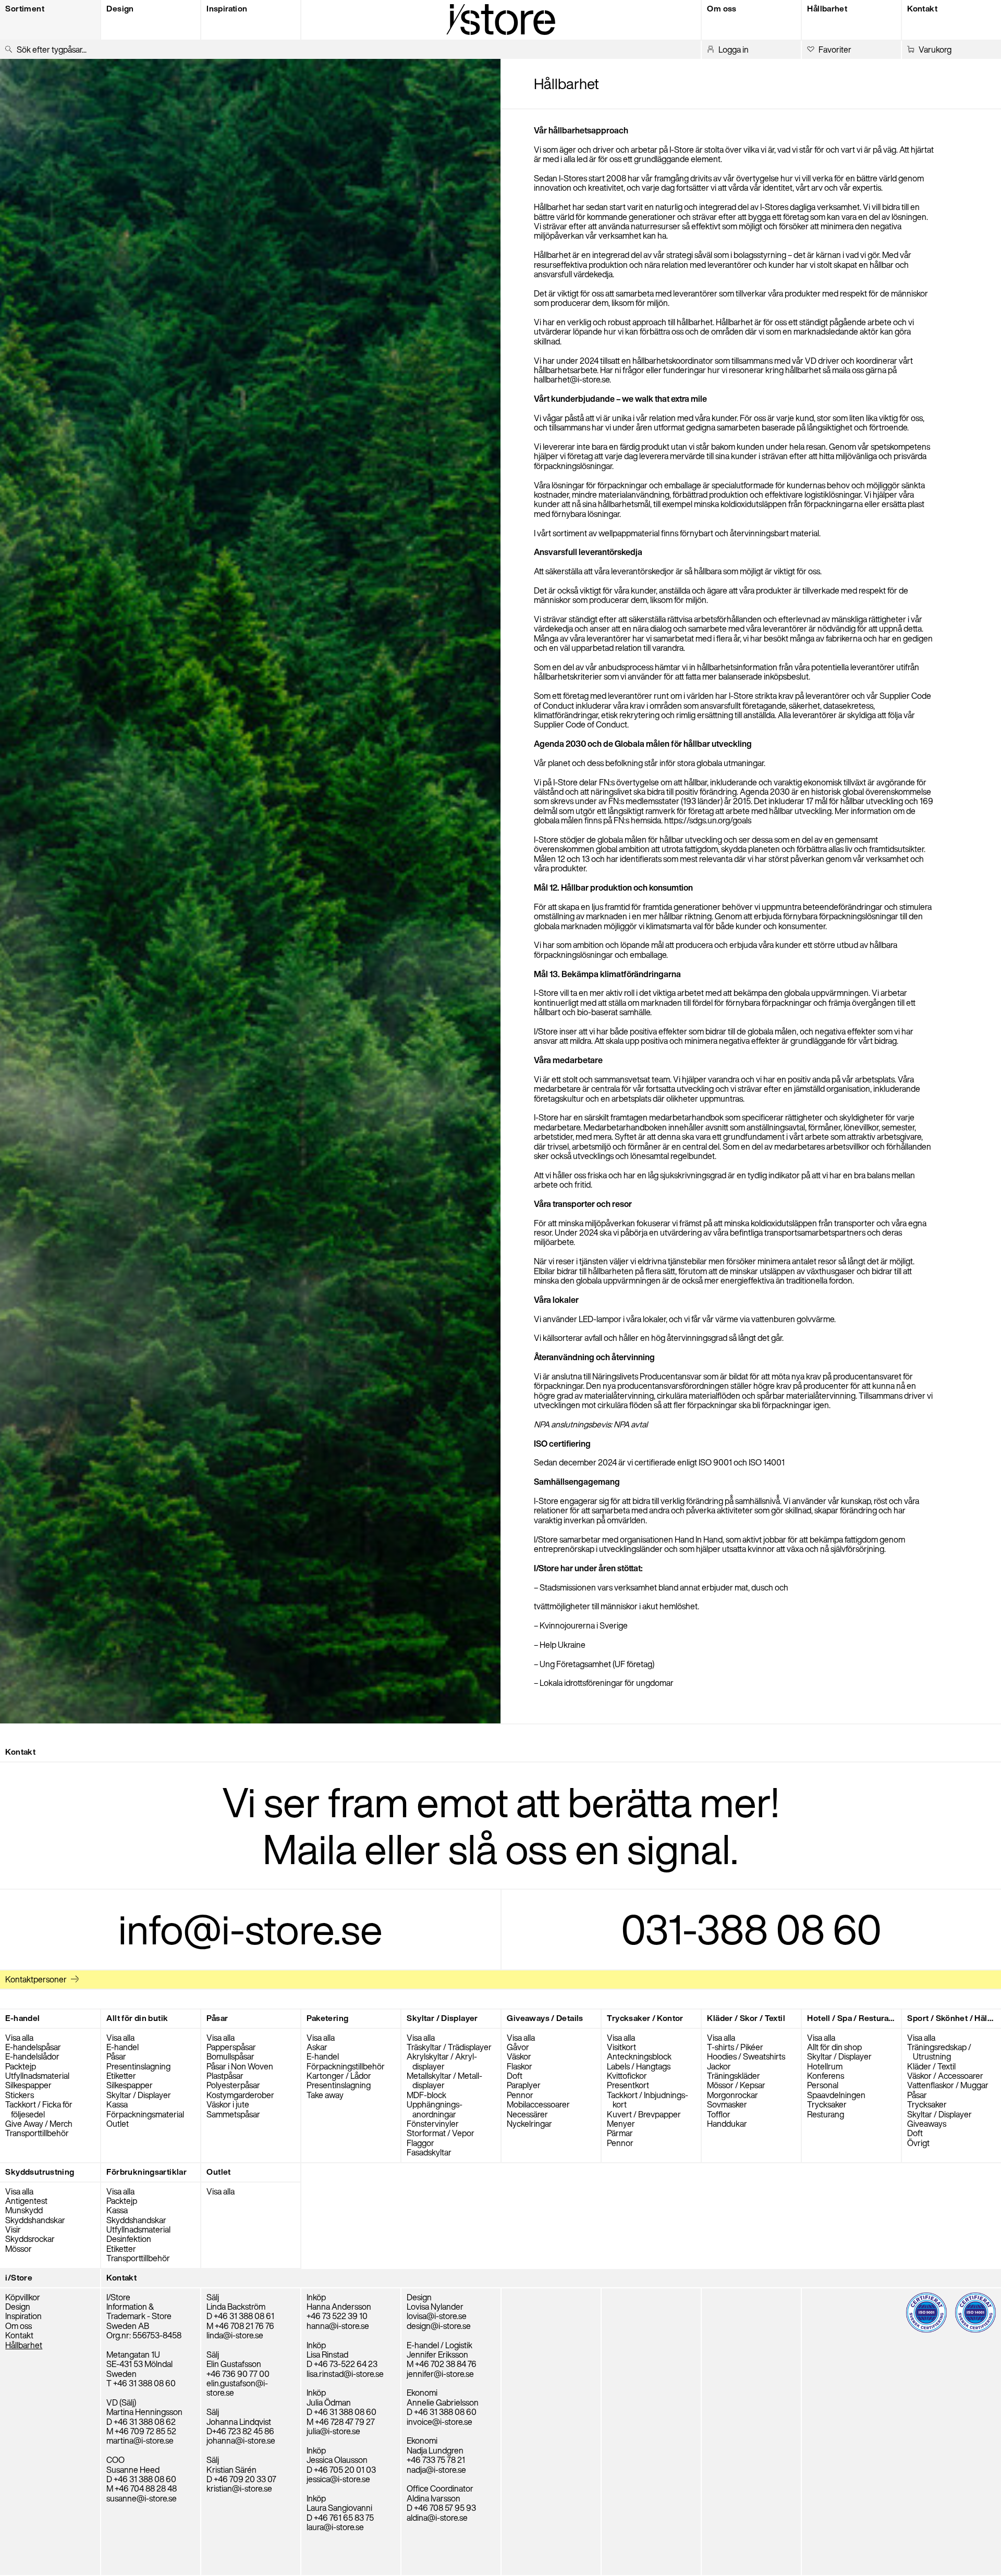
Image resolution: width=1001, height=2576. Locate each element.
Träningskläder (734, 2076)
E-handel (123, 2047)
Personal (823, 2085)
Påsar (116, 2056)
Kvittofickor (627, 2076)
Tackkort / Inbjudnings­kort (648, 2100)
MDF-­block (426, 2095)
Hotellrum (825, 2066)
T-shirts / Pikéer (735, 2047)
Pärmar (620, 2133)
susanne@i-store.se (142, 2498)
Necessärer (527, 2114)
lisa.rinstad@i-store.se (345, 2374)
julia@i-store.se (333, 2431)
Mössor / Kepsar (736, 2085)
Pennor (520, 2095)
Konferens (826, 2076)
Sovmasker (727, 2104)
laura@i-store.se (335, 2527)
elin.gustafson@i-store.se (237, 2388)
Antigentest (26, 2201)
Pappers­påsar (231, 2047)
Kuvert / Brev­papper (644, 2114)
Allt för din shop (834, 2047)
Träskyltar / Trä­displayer (449, 2047)
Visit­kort (621, 2047)
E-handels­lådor (32, 2056)
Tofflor (719, 2114)
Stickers (20, 2095)
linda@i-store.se (235, 2335)
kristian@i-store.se (239, 2488)
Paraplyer (524, 2085)
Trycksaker (827, 2104)
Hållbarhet (24, 2345)
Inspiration (23, 2316)
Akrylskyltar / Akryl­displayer (442, 2061)
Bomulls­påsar (230, 2056)
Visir (13, 2229)
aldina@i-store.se (437, 2518)
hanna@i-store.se (338, 2326)
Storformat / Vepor (441, 2133)
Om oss (19, 2326)
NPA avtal (631, 1424)
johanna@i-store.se (241, 2441)
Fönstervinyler (433, 2124)
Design (18, 2307)
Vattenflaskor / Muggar (948, 2085)
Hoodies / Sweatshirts (746, 2056)
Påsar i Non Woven (240, 2066)
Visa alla (19, 2038)
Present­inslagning (138, 2066)
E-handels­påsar (33, 2047)
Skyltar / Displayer (139, 2095)
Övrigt (918, 2143)
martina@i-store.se (140, 2441)
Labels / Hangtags (639, 2066)
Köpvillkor (23, 2297)
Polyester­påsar (233, 2085)
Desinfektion (129, 2239)
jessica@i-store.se (338, 2479)
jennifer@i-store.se (440, 2374)
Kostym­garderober (240, 2095)
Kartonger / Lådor (339, 2076)
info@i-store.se (251, 1929)
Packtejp (21, 2066)
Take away (325, 2095)
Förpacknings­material (145, 2114)
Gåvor (518, 2047)
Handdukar (727, 2124)
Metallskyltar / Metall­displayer (444, 2080)
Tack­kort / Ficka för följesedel (39, 2109)
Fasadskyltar (429, 2152)
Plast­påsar (225, 2076)
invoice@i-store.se (440, 2422)
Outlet (118, 2124)
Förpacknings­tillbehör (346, 2066)
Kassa (117, 2104)
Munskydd (24, 2210)
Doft (515, 2076)
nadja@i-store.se (436, 2470)
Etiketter (121, 2076)
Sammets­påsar (233, 2114)
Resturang (826, 2114)
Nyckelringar (529, 2124)
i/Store (19, 2278)
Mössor (19, 2249)
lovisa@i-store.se (437, 2316)
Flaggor (420, 2143)
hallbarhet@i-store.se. (572, 379)
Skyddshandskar (35, 2220)
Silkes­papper (28, 2085)
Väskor (519, 2056)
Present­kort (628, 2085)
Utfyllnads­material (37, 2076)
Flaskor (520, 2066)
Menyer (621, 2124)
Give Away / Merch (39, 2124)
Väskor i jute (228, 2104)
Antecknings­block (639, 2056)
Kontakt (19, 2335)
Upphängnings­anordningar (435, 2109)
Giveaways (927, 2124)
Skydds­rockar (30, 2239)
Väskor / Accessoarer (945, 2076)
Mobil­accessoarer (538, 2104)
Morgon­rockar (733, 2095)
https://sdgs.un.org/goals (708, 820)
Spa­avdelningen (836, 2095)
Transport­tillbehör (37, 2133)
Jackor (719, 2066)
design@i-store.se (439, 2326)
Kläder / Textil (931, 2066)
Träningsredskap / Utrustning (939, 2052)
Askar (317, 2047)
